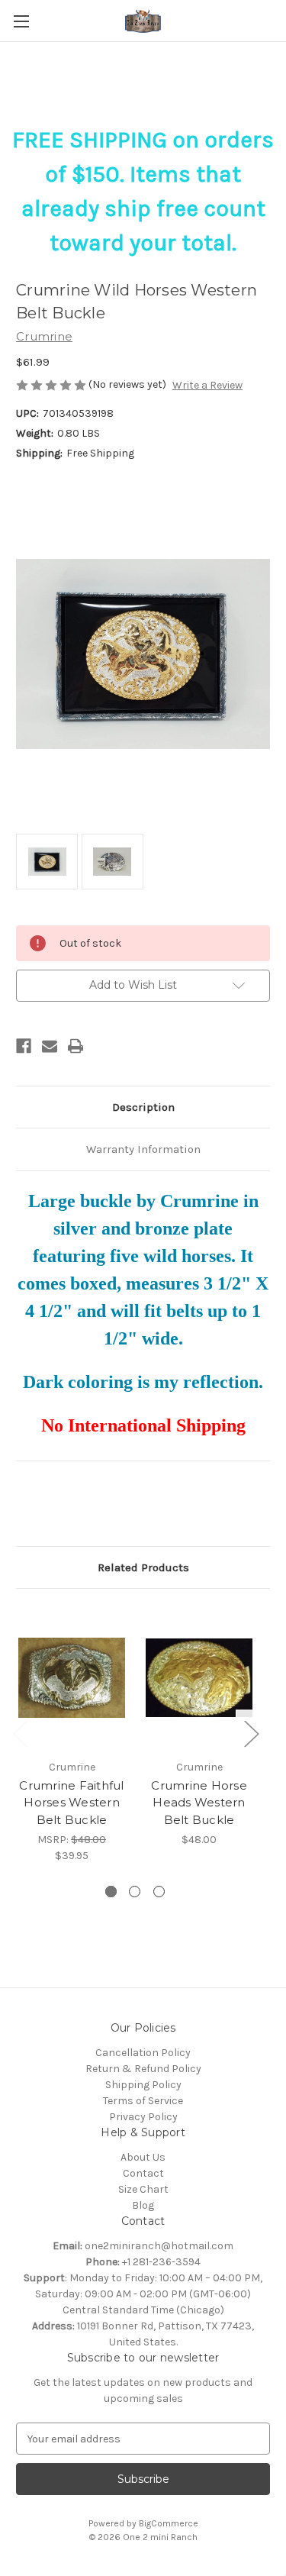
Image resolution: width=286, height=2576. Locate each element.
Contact (143, 2173)
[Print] (76, 1046)
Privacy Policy (143, 2117)
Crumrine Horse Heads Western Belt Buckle (199, 1803)
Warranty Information (143, 1149)
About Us (143, 2157)
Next (251, 1733)
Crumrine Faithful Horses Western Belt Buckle (71, 1803)
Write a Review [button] (207, 385)
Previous (20, 1733)
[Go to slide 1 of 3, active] (111, 1892)
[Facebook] (24, 1046)
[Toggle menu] (21, 21)
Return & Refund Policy (143, 2069)
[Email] (50, 1046)
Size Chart (143, 2189)
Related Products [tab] (143, 1567)
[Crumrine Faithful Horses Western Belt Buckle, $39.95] (72, 1678)
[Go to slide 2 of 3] (135, 1892)
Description (143, 1107)
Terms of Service (143, 2101)
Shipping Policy (143, 2085)
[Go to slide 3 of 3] (159, 1892)
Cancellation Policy (143, 2053)
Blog (143, 2205)
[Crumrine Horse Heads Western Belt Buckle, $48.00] (199, 1678)
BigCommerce (169, 2523)
